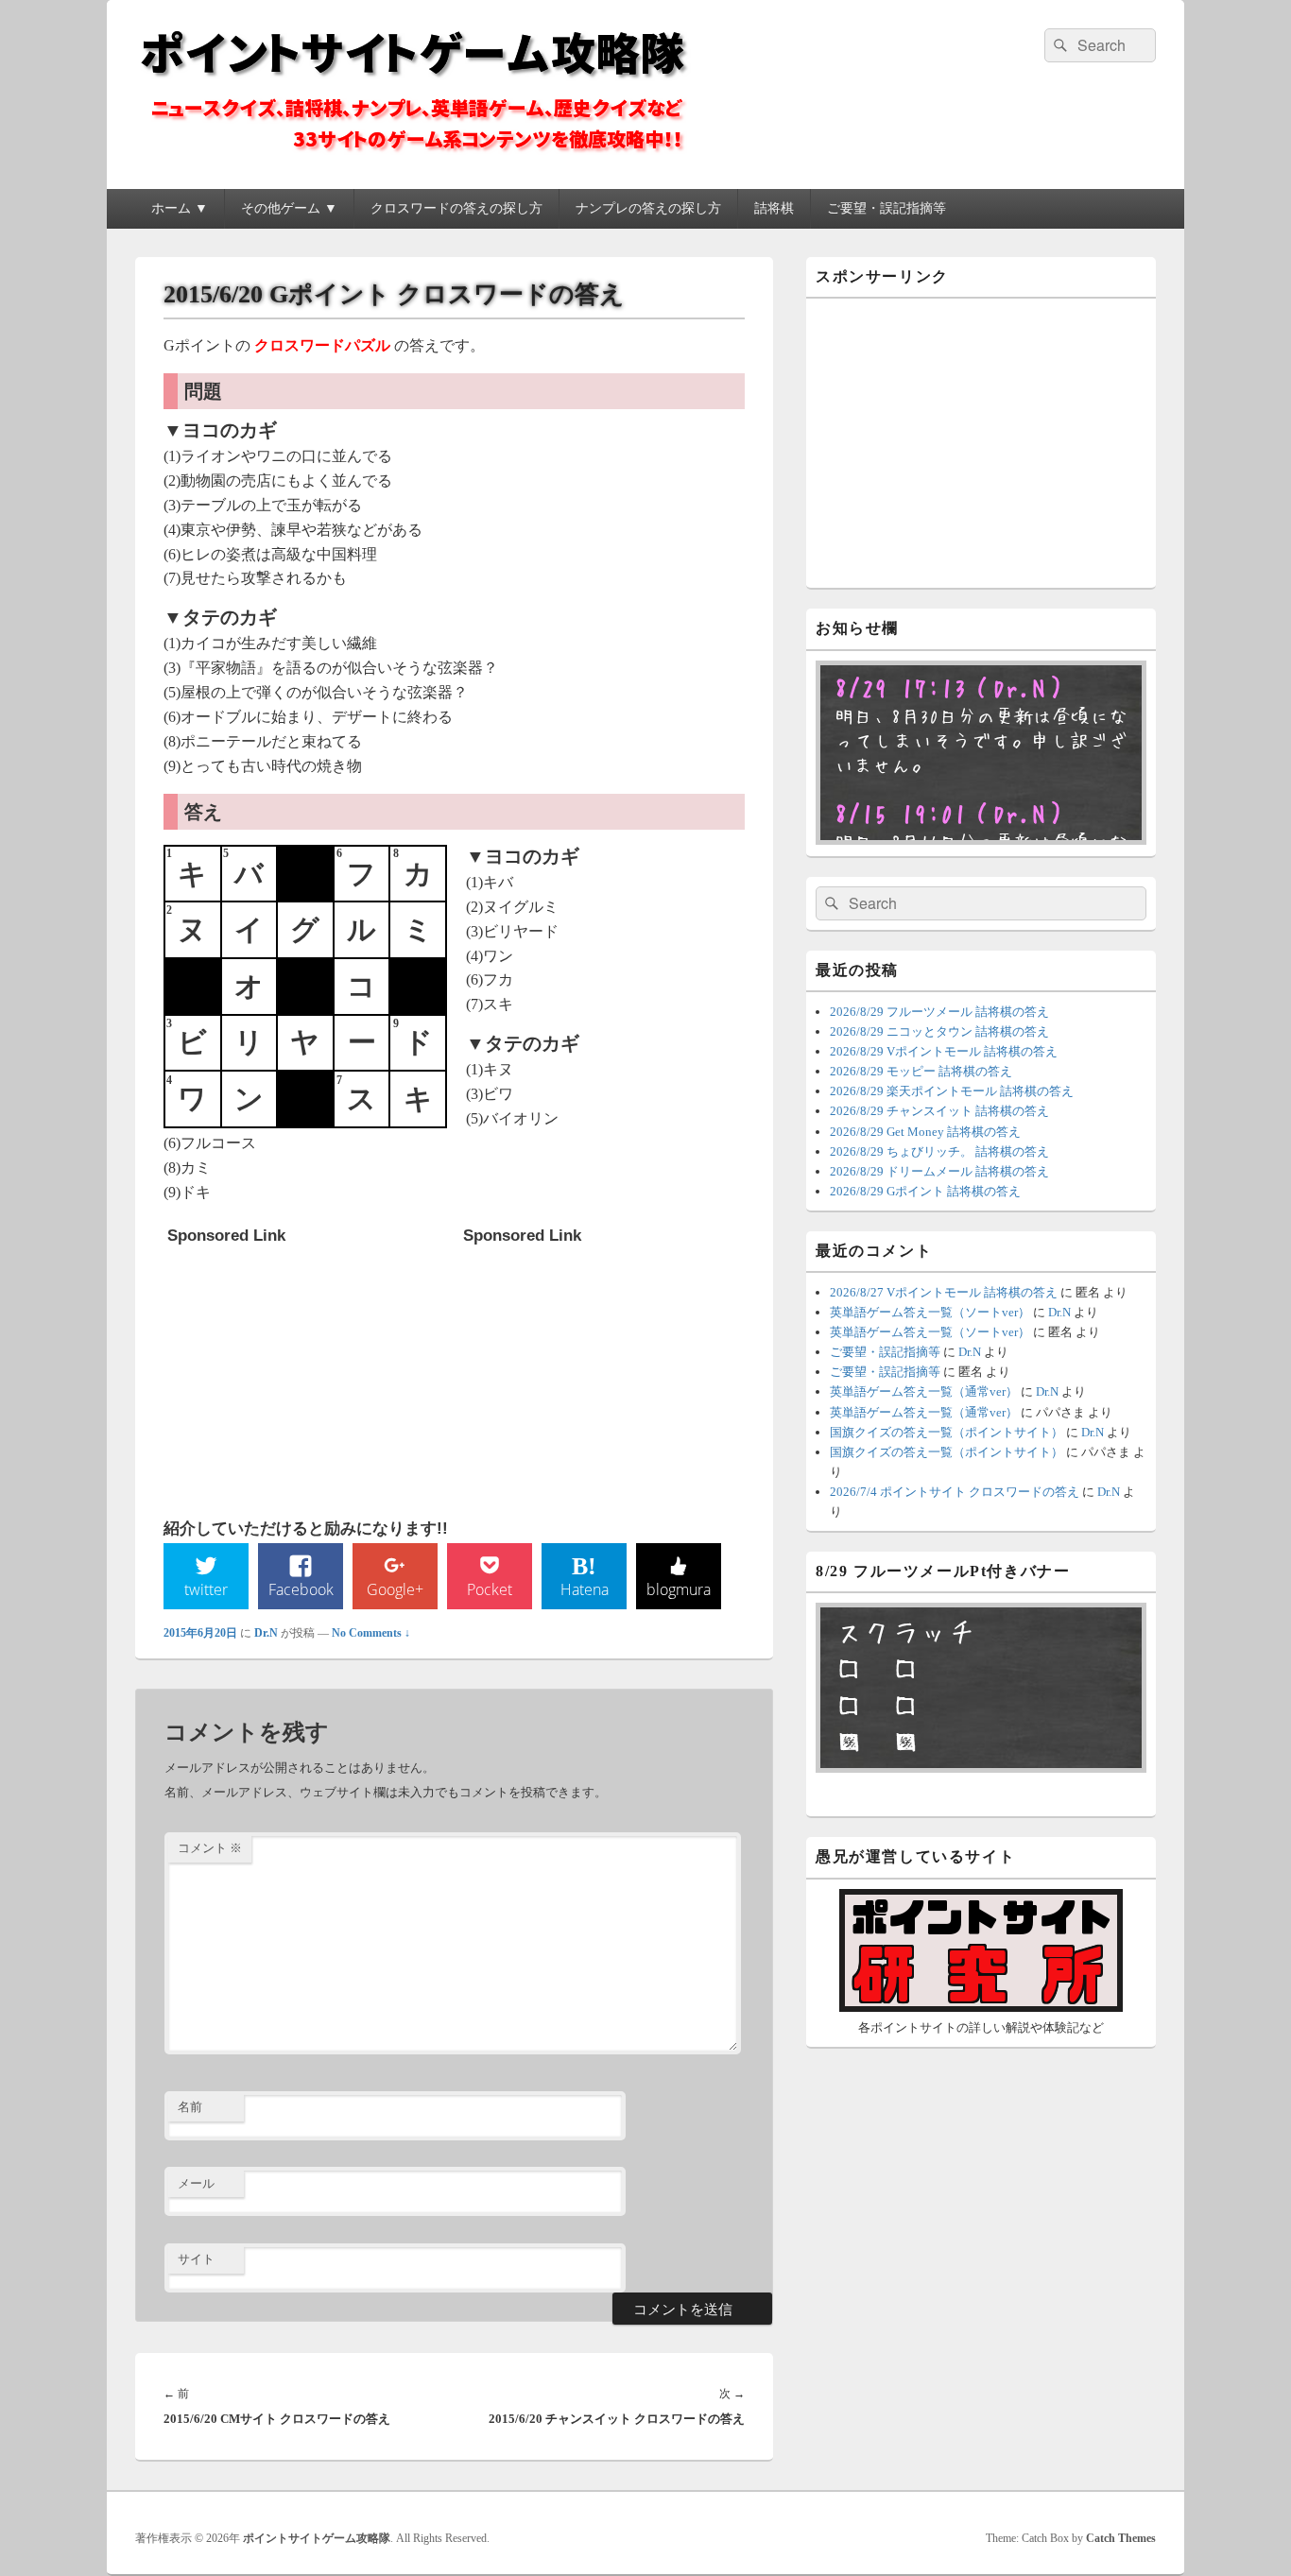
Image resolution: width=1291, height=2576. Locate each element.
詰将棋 (774, 208)
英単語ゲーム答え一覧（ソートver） (930, 1312)
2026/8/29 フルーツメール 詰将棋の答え (939, 1012)
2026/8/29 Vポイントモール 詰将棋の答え (944, 1051)
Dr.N (266, 1633)
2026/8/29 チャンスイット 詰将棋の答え (939, 1111)
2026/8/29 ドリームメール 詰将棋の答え (939, 1171)
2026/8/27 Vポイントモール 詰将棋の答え (944, 1292)
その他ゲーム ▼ (289, 208)
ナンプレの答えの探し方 (648, 208)
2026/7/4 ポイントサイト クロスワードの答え (955, 1492)
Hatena (585, 1589)
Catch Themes (1121, 2538)
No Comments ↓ (371, 1633)
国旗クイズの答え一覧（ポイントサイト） (947, 1432)
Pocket (490, 1589)
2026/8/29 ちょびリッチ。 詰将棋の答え (939, 1151)
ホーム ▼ (180, 208)
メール (196, 2183)
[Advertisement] (309, 1372)
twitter (206, 1589)
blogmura (679, 1589)
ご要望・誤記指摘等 (886, 208)
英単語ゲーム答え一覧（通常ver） (924, 1391)
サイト (196, 2259)
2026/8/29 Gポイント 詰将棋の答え (925, 1191)
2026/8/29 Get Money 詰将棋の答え (925, 1132)
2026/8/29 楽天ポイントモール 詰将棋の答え (952, 1091)
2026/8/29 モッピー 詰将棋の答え (921, 1071)
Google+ (395, 1589)
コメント (210, 1848)
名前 (190, 2107)
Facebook (301, 1589)
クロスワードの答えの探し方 (456, 208)
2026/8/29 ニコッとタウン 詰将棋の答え (939, 1031)
